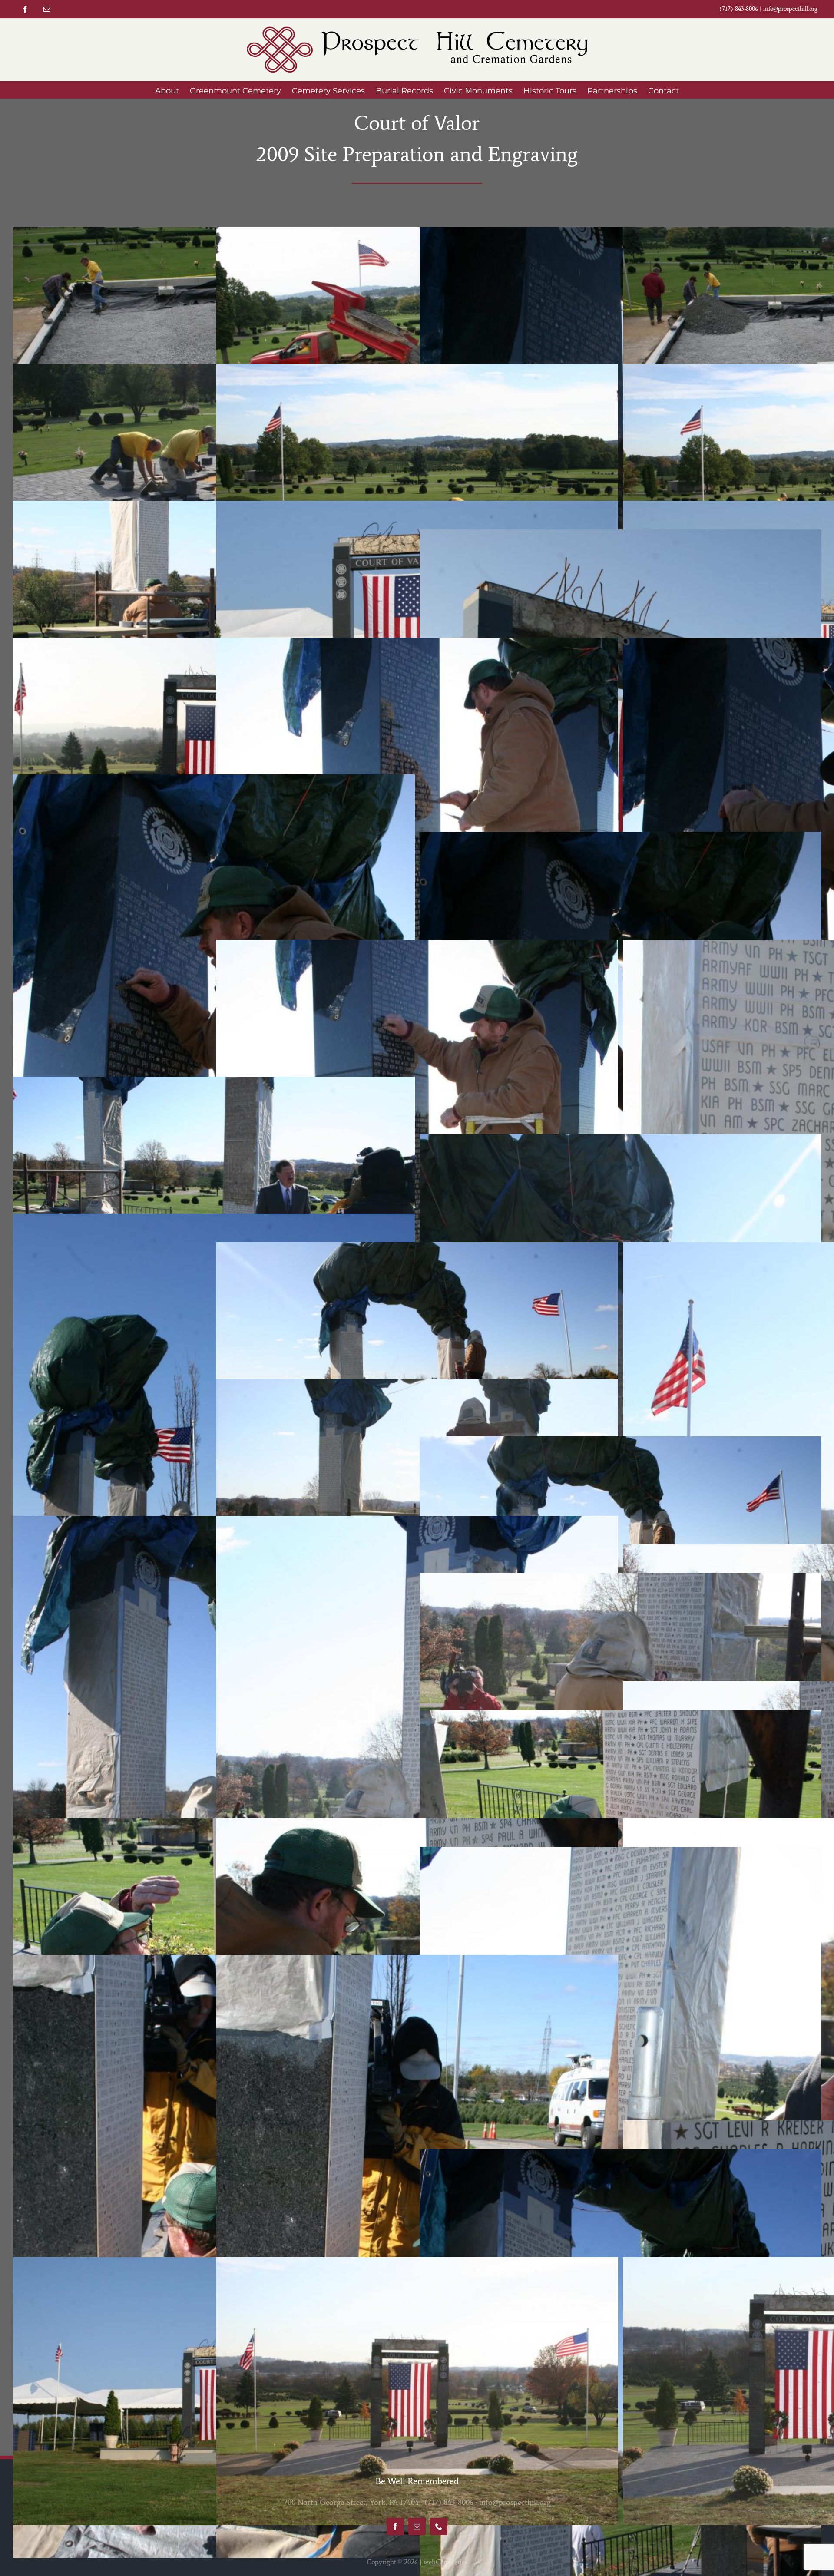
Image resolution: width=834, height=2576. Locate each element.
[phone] (439, 2526)
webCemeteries (445, 2562)
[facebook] (25, 9)
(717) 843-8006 (449, 2502)
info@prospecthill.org (790, 9)
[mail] (47, 9)
